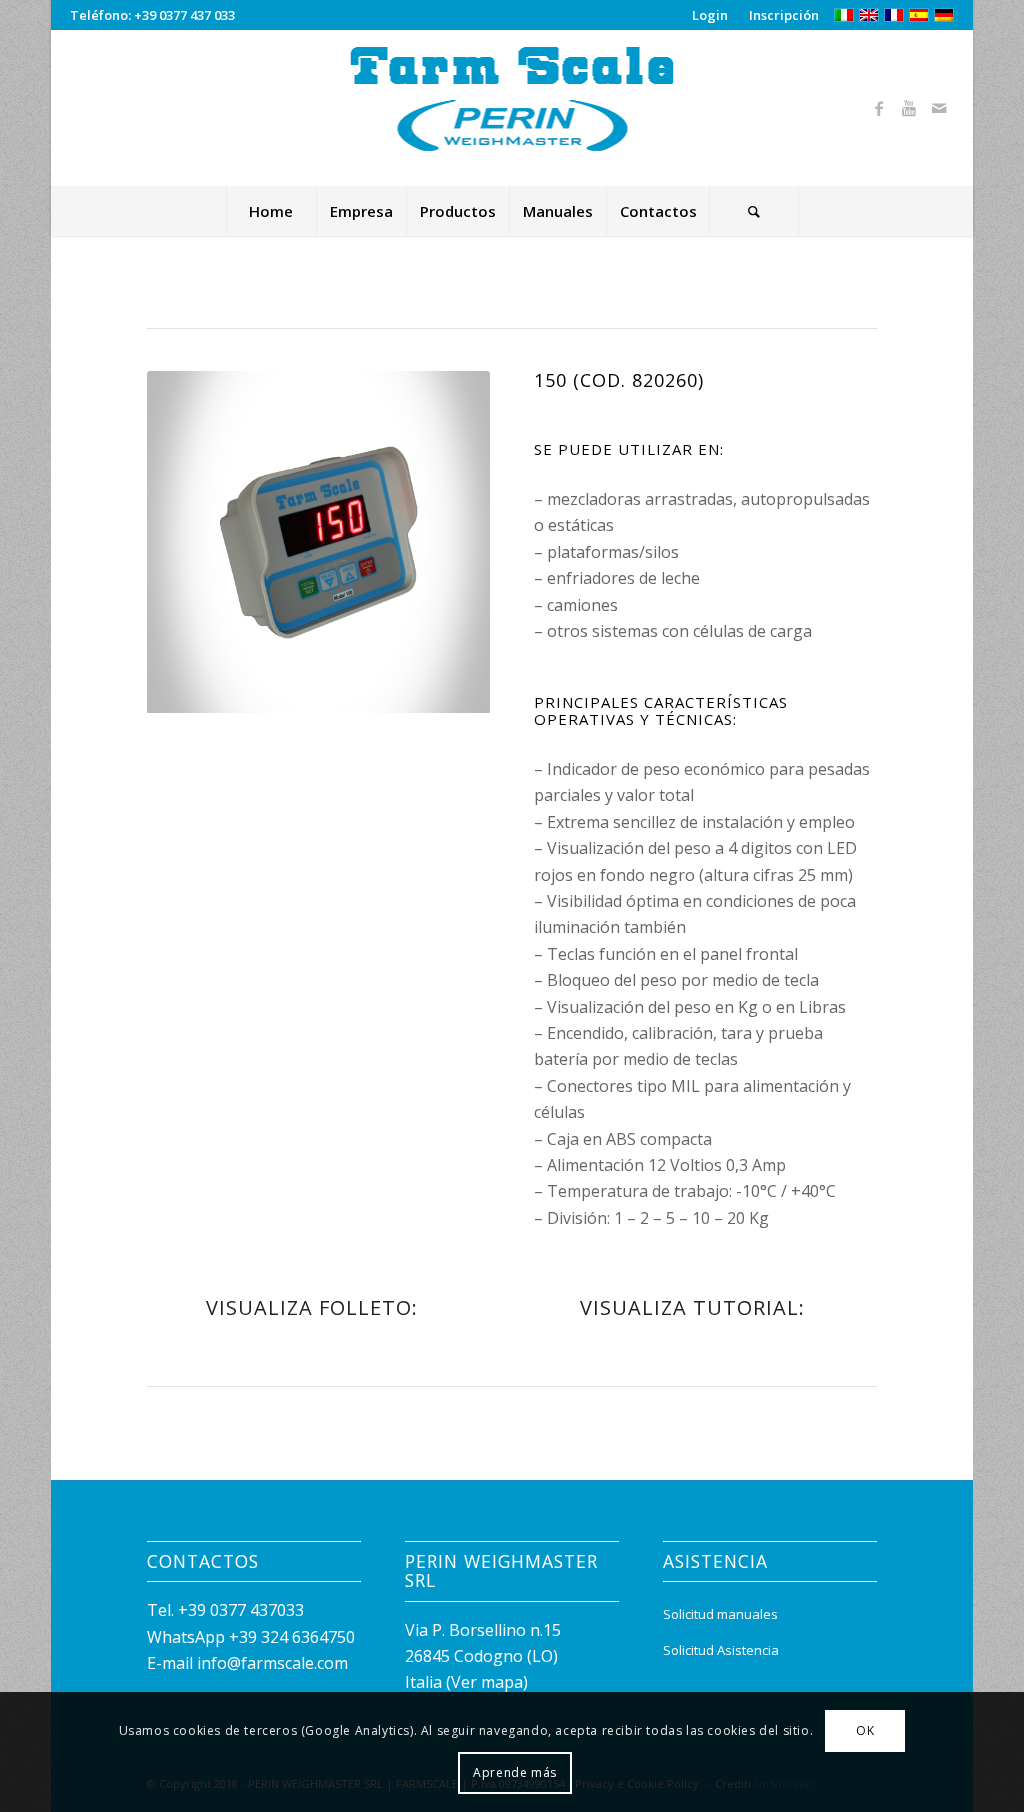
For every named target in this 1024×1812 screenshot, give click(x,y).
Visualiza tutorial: (692, 1307)
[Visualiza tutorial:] (852, 1320)
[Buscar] (754, 211)
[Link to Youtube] (909, 108)
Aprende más (515, 1772)
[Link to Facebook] (879, 108)
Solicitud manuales (720, 1614)
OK (865, 1730)
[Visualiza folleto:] (465, 1320)
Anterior (192, 542)
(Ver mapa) (487, 1682)
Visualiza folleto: (312, 1307)
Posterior (445, 542)
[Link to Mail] (939, 108)
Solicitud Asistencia (721, 1650)
